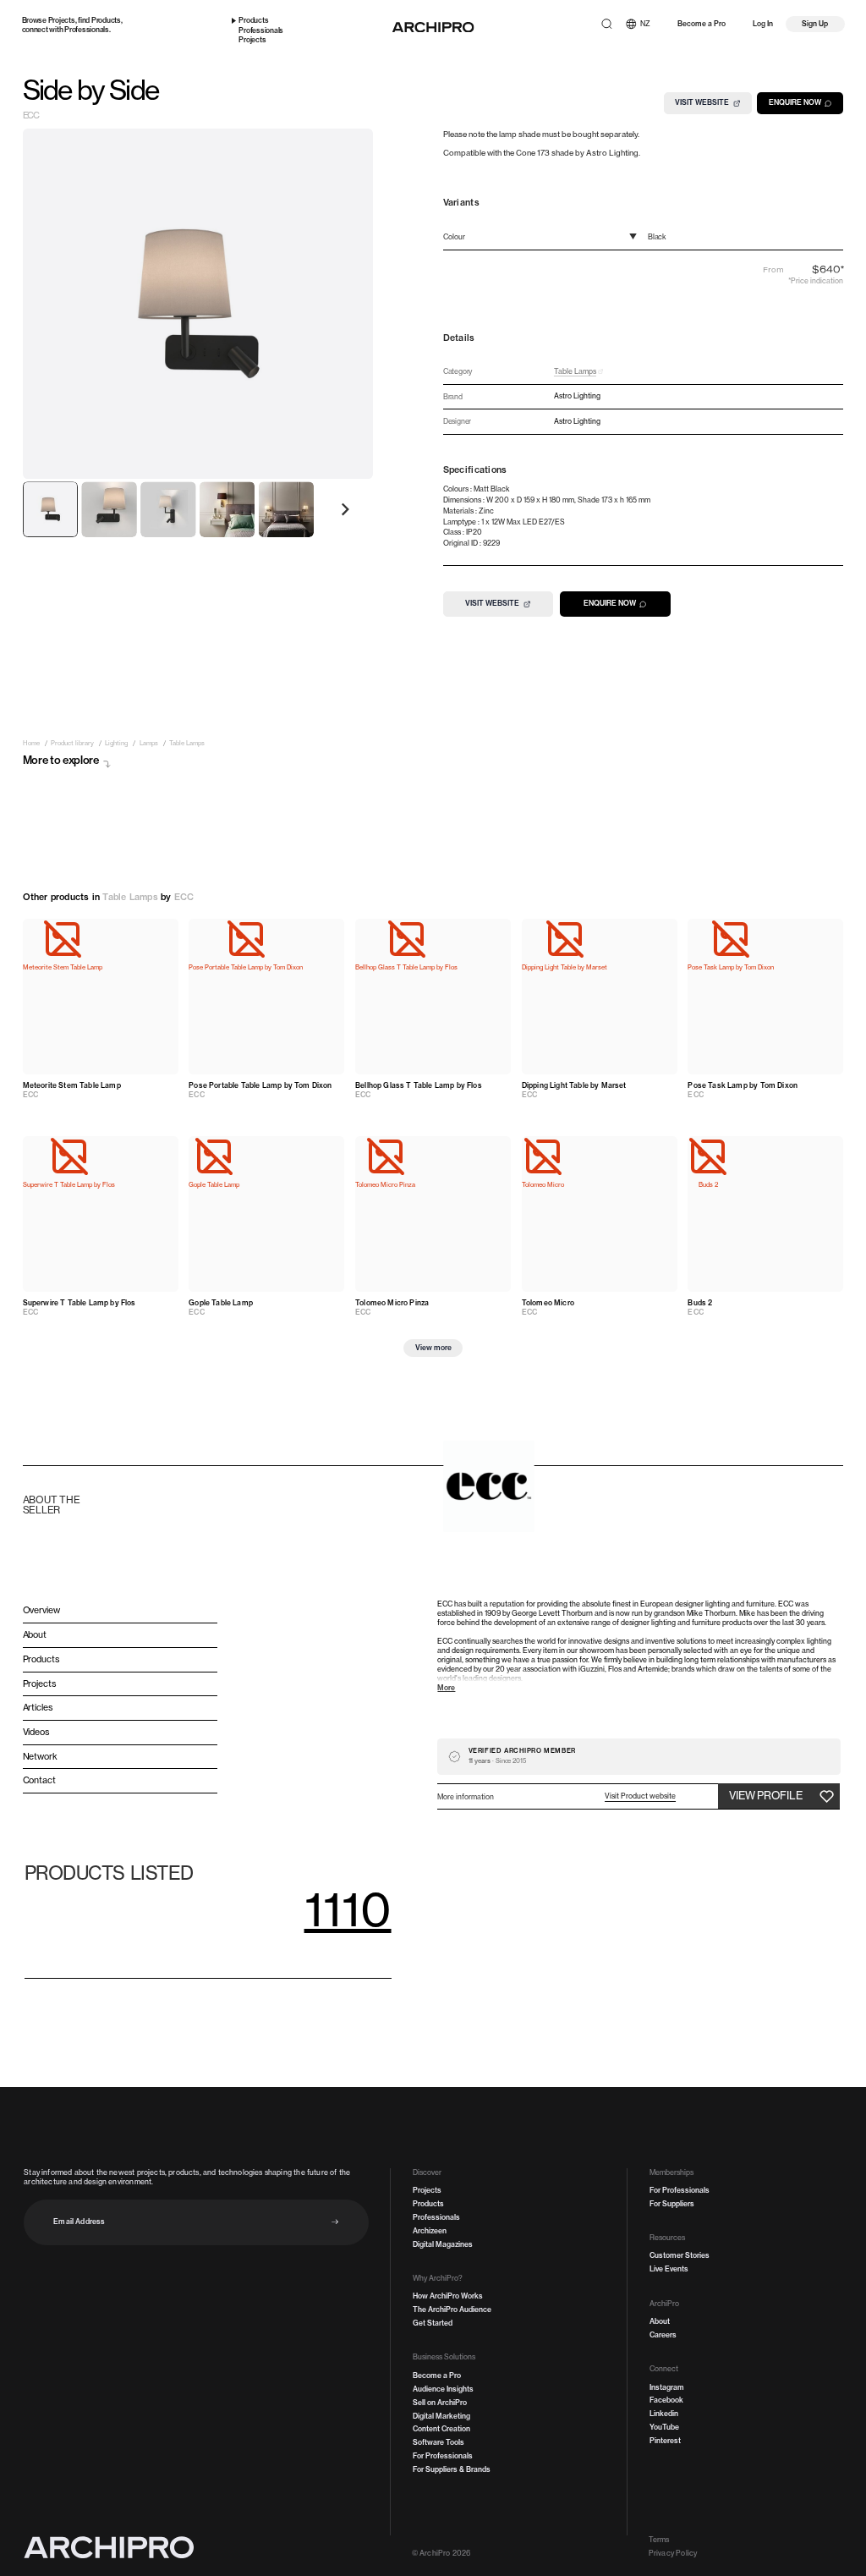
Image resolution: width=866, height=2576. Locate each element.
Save (159, 934)
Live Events (669, 2269)
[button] (640, 1796)
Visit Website (702, 102)
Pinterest (665, 2441)
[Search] (607, 24)
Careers (663, 2335)
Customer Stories (680, 2255)
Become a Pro (702, 24)
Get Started (433, 2323)
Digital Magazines (443, 2244)
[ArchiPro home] (433, 27)
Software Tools (438, 2442)
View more (433, 1348)
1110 (348, 1909)
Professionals (87, 30)
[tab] (51, 509)
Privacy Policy (673, 2553)
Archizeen (430, 2231)
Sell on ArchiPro (440, 2403)
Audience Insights (443, 2389)
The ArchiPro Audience (452, 2310)
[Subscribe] (335, 2222)
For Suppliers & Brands (452, 2469)
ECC (31, 117)
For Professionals (443, 2456)
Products (106, 20)
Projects (62, 20)
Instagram (667, 2387)
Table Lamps (130, 897)
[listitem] (31, 743)
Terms (659, 2540)
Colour (454, 237)
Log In (763, 24)
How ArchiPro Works (448, 2296)
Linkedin (664, 2414)
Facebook (666, 2400)
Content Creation (441, 2429)
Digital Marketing (441, 2416)
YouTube (664, 2427)
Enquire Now (795, 102)
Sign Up (815, 24)
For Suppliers (672, 2204)
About (660, 2321)
